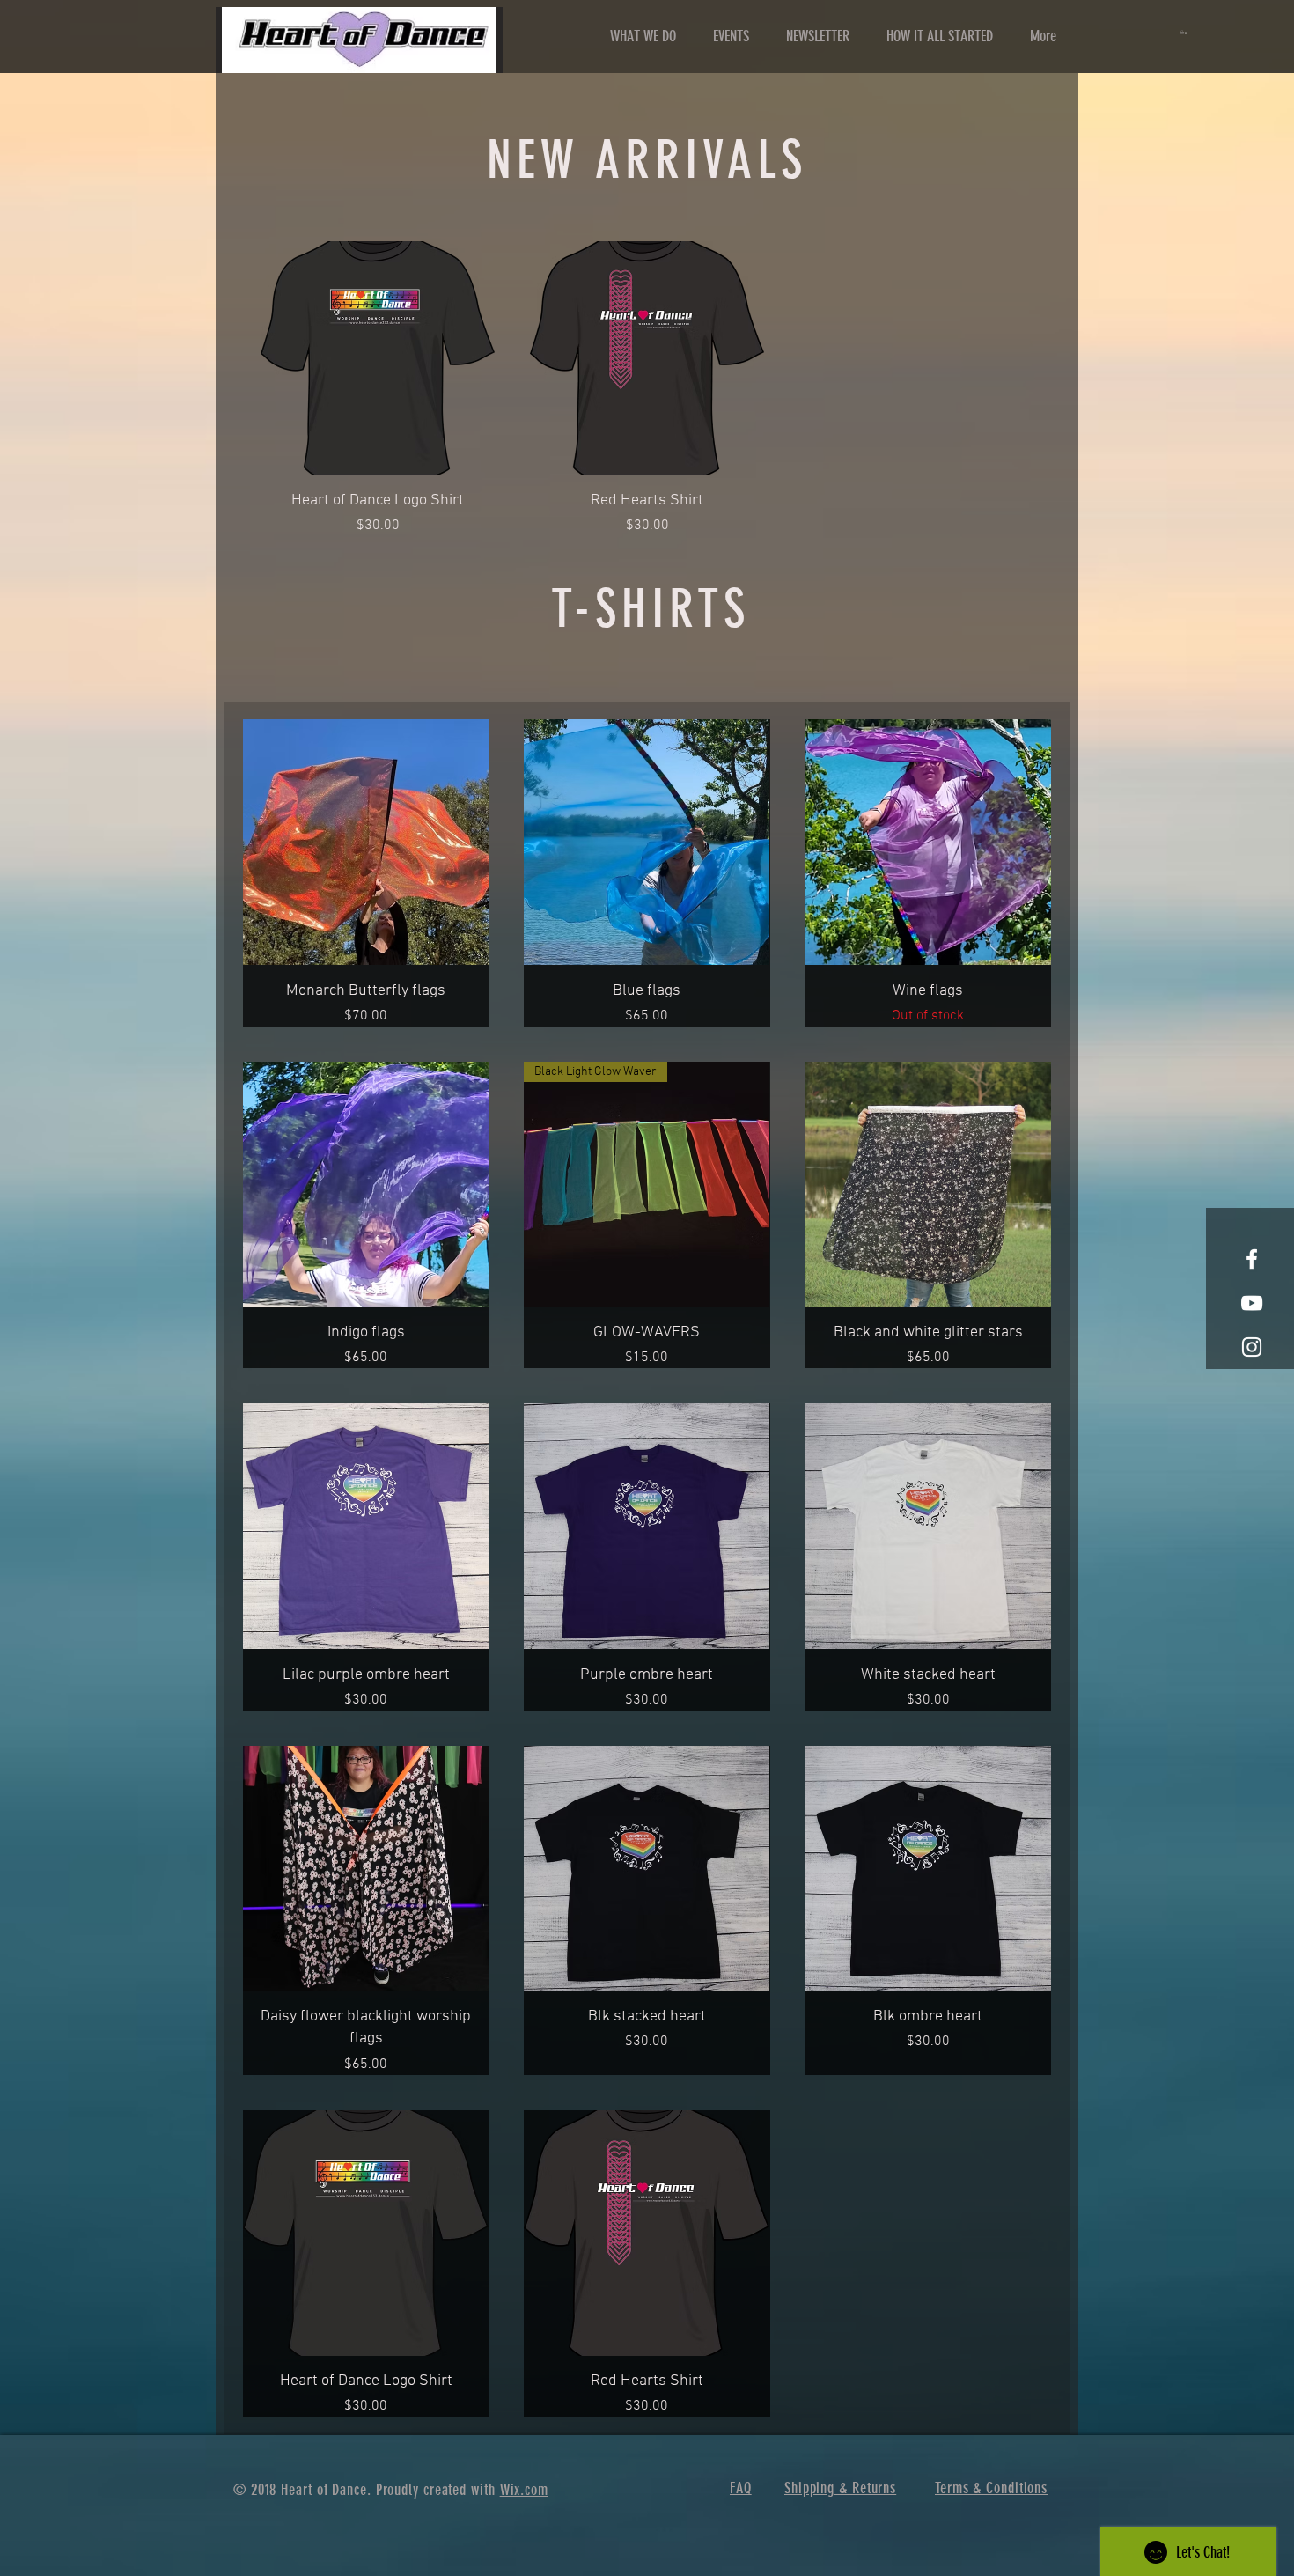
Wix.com (524, 2490)
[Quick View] (378, 358)
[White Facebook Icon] (1252, 1259)
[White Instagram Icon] (1252, 1347)
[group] (647, 389)
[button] (1184, 32)
